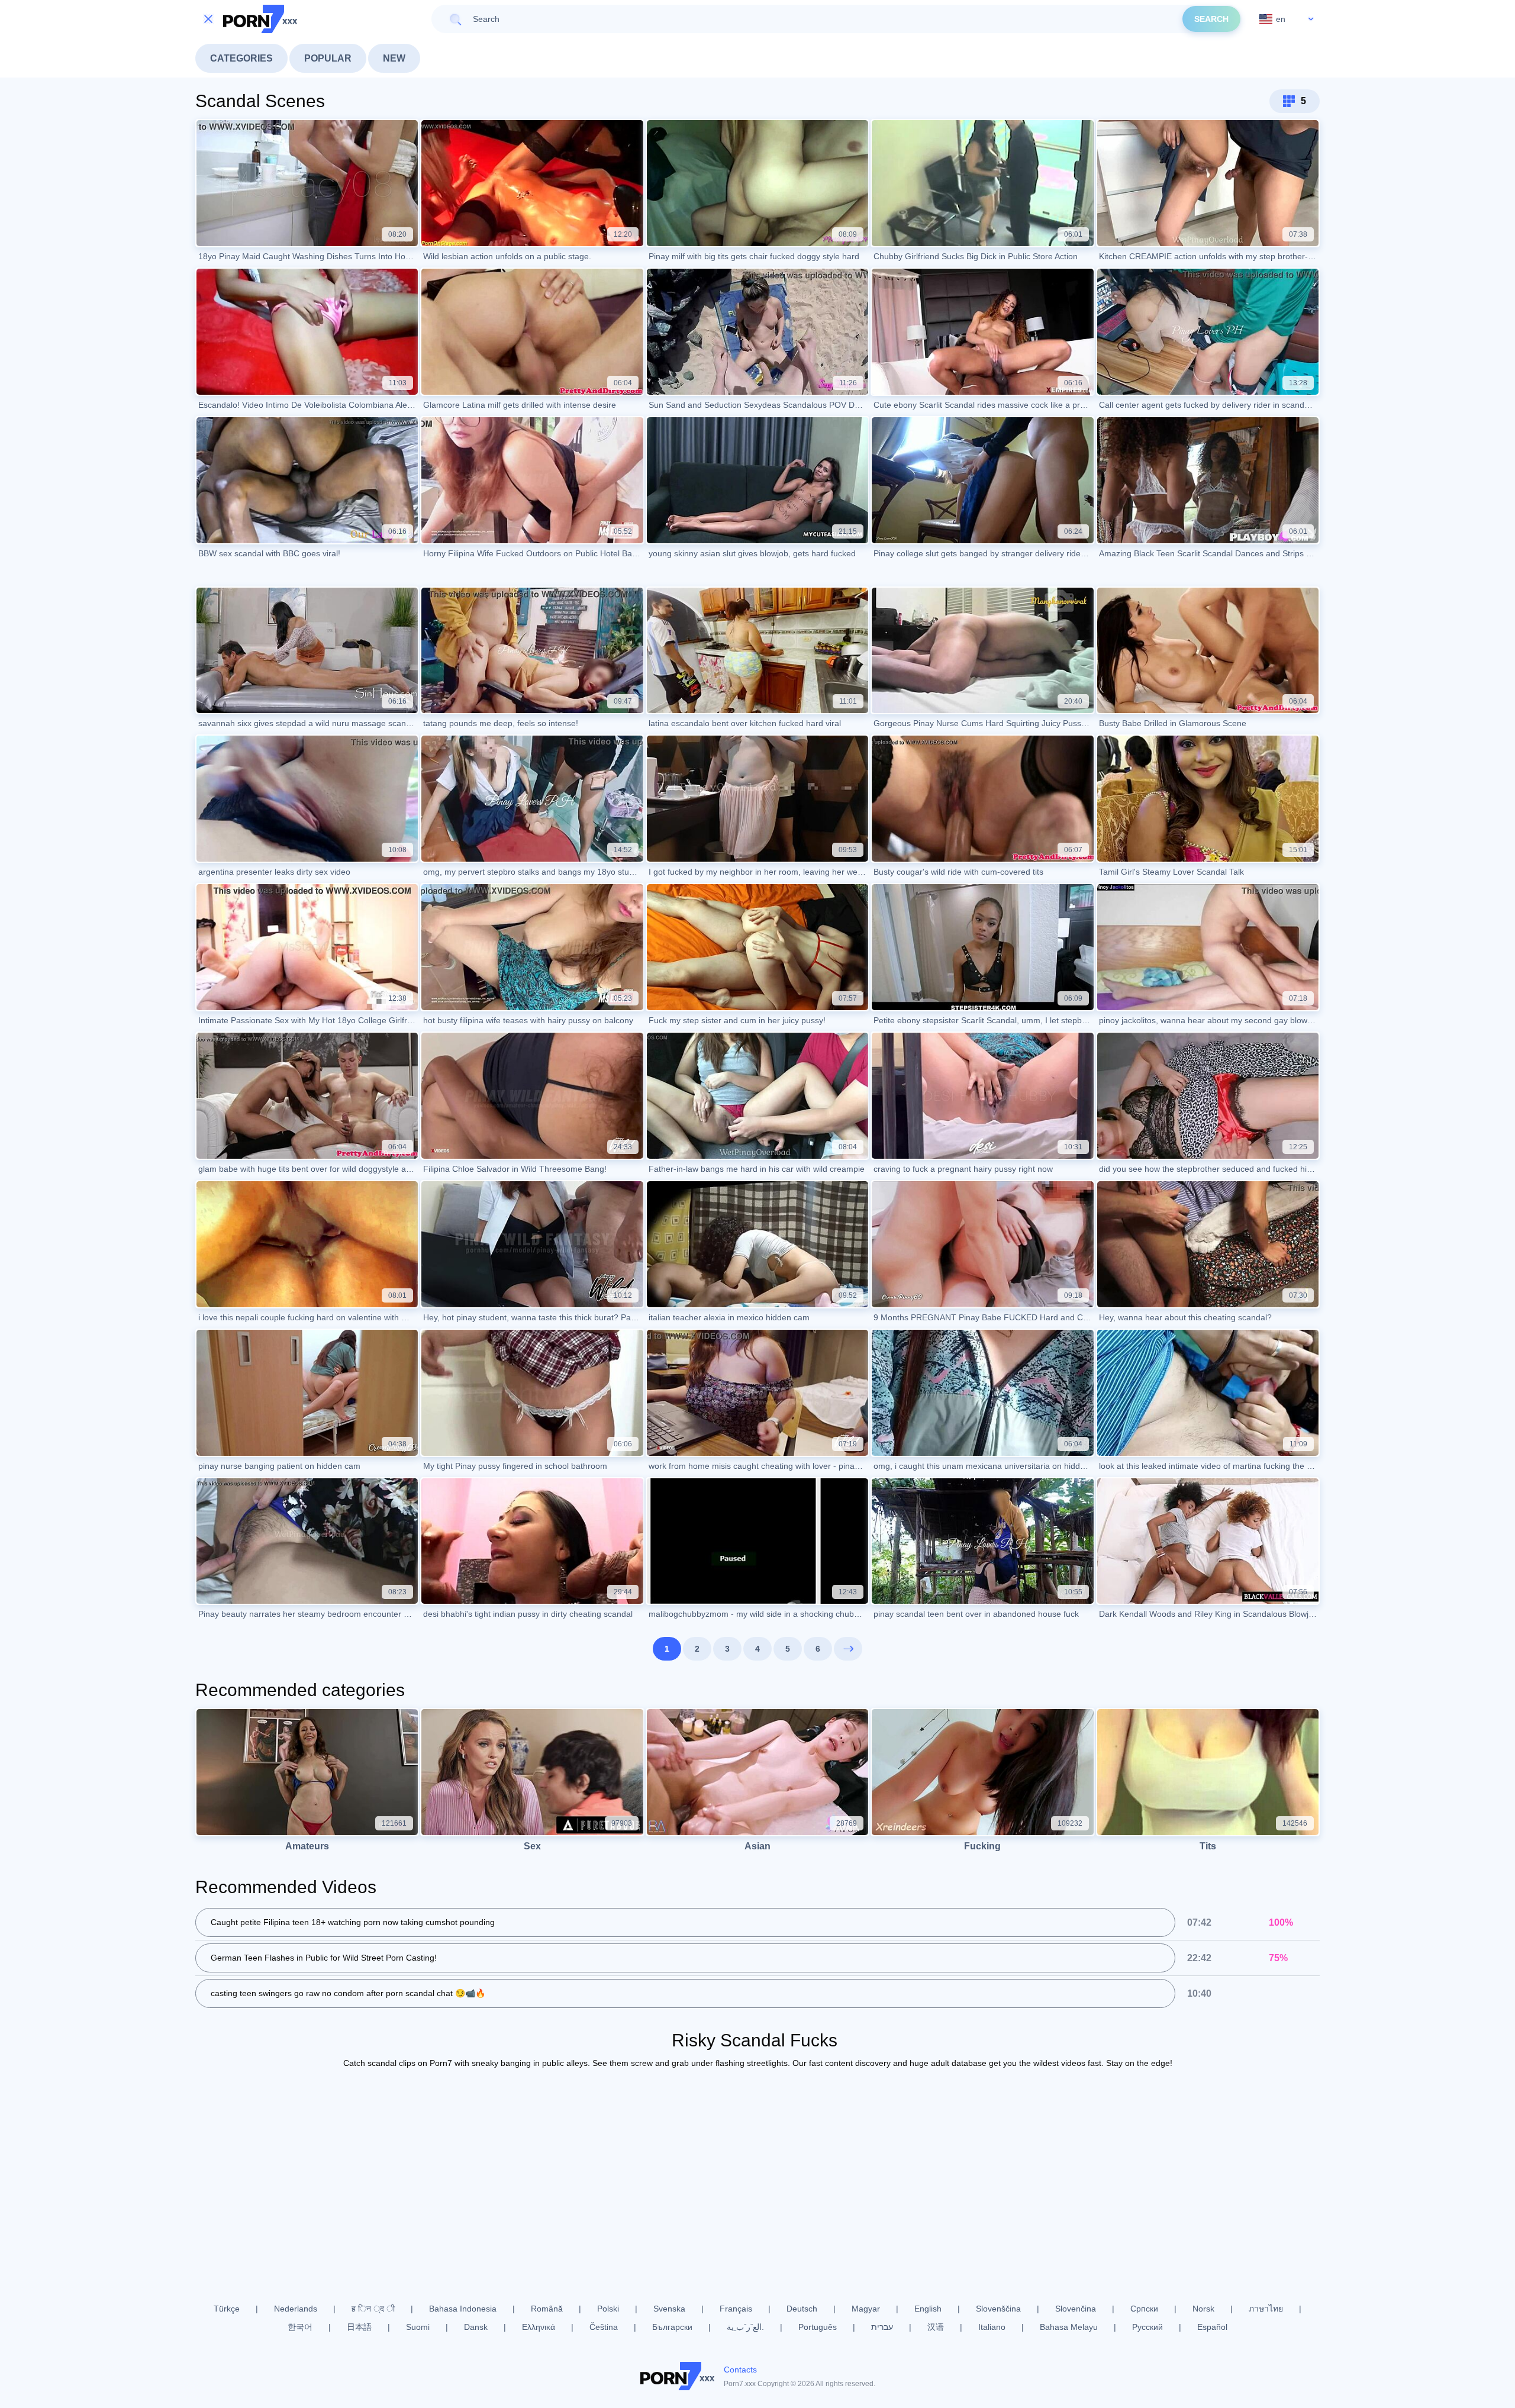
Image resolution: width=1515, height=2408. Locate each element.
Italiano (992, 2327)
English (928, 2309)
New (394, 58)
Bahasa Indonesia (463, 2309)
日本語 (359, 2327)
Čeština (604, 2327)
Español (1212, 2327)
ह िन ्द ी (373, 2309)
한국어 (300, 2327)
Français (736, 2309)
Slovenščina (998, 2309)
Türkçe (227, 2309)
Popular (328, 58)
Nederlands (296, 2309)
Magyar (866, 2309)
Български (672, 2327)
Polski (608, 2309)
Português (818, 2327)
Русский (1147, 2327)
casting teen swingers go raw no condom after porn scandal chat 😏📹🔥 (348, 1993)
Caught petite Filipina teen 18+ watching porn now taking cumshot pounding (353, 1922)
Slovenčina (1076, 2309)
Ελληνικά (539, 2327)
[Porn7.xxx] (260, 19)
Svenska (669, 2309)
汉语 (936, 2327)
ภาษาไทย (1266, 2309)
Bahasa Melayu (1069, 2327)
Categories (241, 58)
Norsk (1203, 2309)
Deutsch (802, 2309)
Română (547, 2309)
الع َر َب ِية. (745, 2327)
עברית (882, 2327)
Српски (1144, 2309)
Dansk (476, 2327)
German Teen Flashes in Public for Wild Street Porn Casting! (324, 1958)
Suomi (418, 2327)
